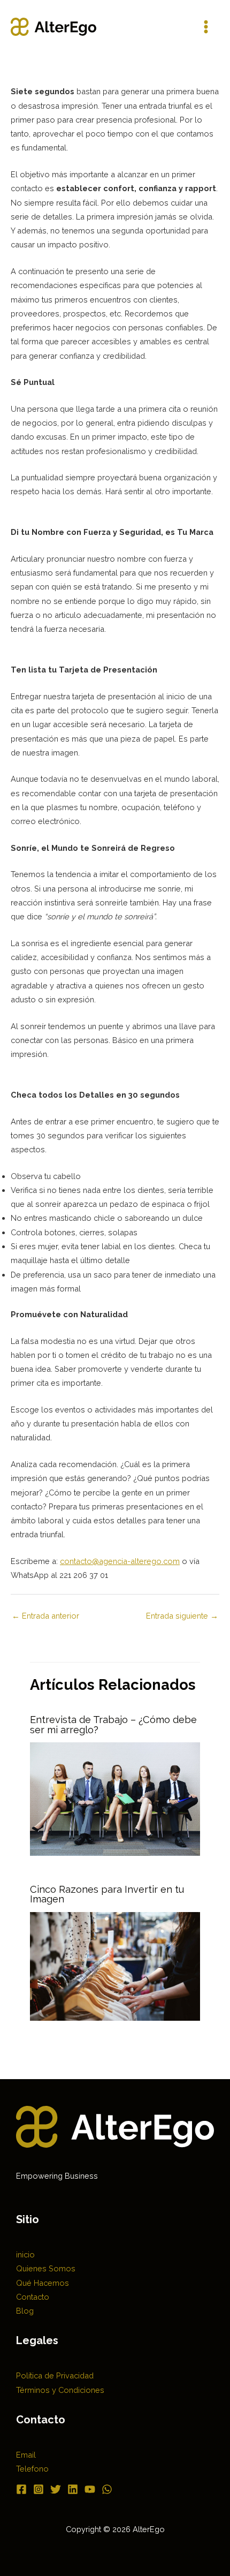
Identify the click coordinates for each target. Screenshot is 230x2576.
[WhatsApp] (107, 2489)
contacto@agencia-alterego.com (120, 1561)
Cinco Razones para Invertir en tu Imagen (107, 1894)
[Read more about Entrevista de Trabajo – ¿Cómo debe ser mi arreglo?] (115, 1798)
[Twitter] (56, 2489)
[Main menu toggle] (206, 27)
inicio (25, 2254)
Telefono (32, 2469)
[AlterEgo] (53, 27)
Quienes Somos (46, 2268)
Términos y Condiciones (60, 2390)
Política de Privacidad (55, 2375)
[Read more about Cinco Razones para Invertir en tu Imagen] (115, 1965)
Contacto (33, 2297)
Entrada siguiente (182, 1616)
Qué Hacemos (43, 2283)
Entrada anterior (45, 1616)
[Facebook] (21, 2489)
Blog (25, 2311)
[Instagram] (39, 2489)
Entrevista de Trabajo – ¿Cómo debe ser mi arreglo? (113, 1724)
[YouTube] (90, 2489)
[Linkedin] (73, 2489)
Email (26, 2455)
